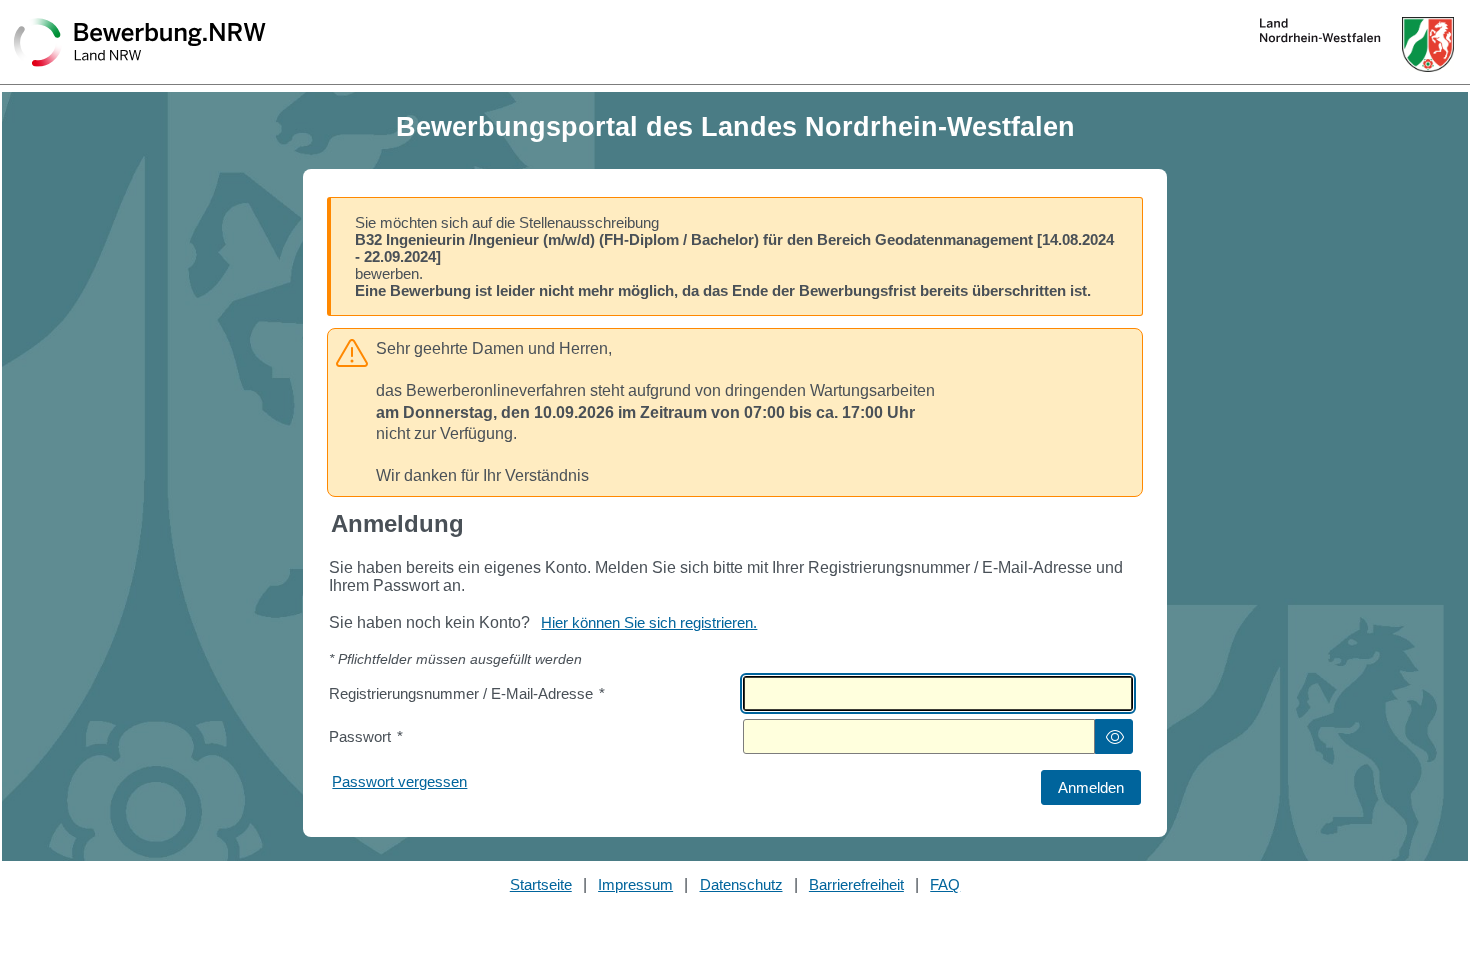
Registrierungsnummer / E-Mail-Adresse (467, 693)
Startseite (541, 884)
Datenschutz (741, 884)
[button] (1114, 736)
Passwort (366, 736)
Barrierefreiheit (856, 884)
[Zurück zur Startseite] (140, 44)
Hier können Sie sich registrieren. (649, 622)
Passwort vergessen (399, 781)
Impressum (635, 884)
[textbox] (938, 693)
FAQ (945, 884)
